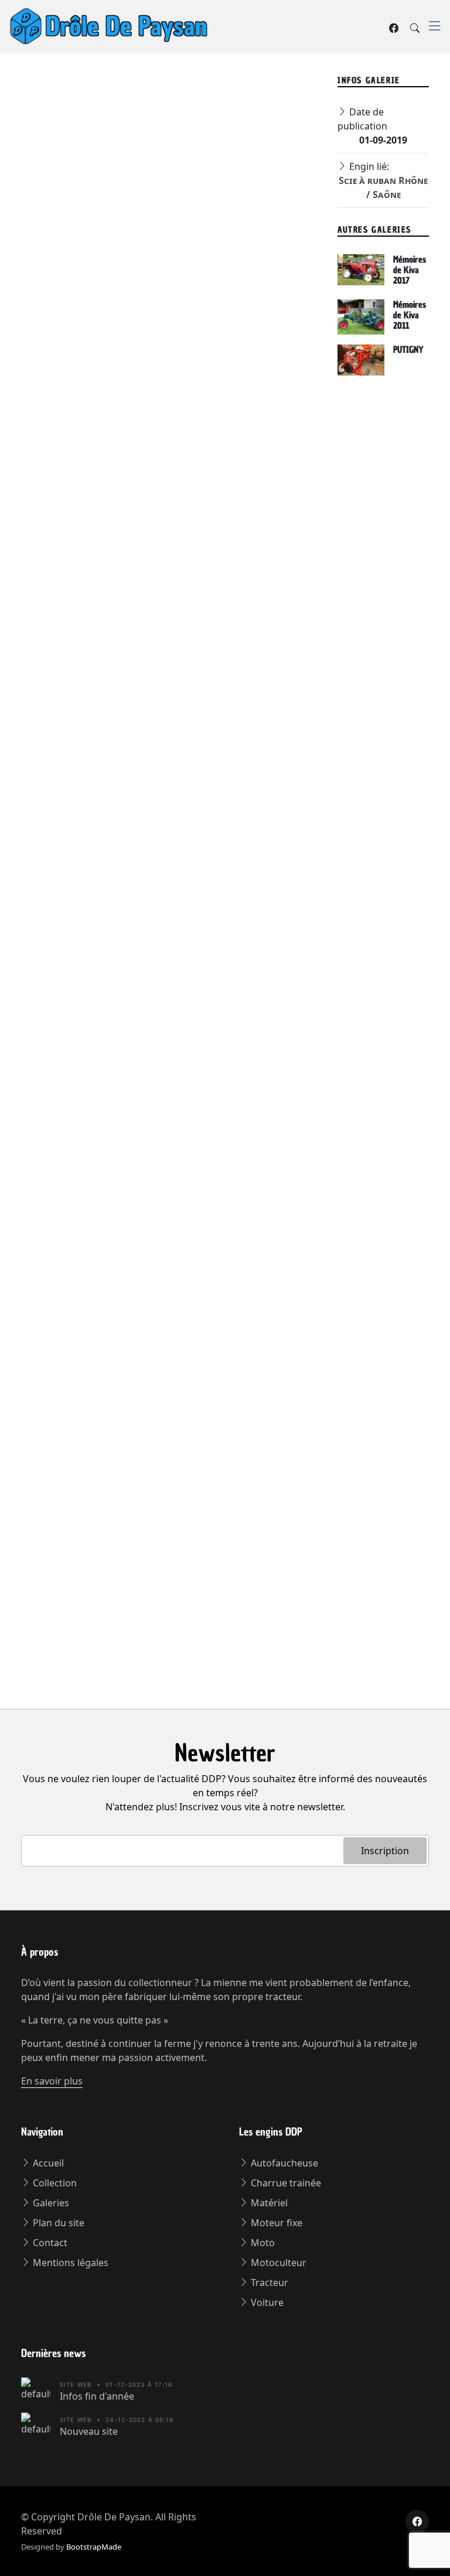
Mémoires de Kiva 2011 (410, 315)
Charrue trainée (285, 2183)
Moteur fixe (275, 2223)
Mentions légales (69, 2263)
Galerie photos (56, 139)
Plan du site (57, 2223)
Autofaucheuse (283, 2163)
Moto (262, 2243)
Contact (49, 2243)
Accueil (47, 2163)
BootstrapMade (94, 2547)
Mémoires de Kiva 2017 (410, 270)
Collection (54, 2183)
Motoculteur (277, 2263)
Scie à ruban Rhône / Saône (159, 139)
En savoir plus (52, 2081)
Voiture (266, 2302)
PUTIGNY (408, 350)
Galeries (50, 2203)
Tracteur (268, 2282)
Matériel (268, 2203)
